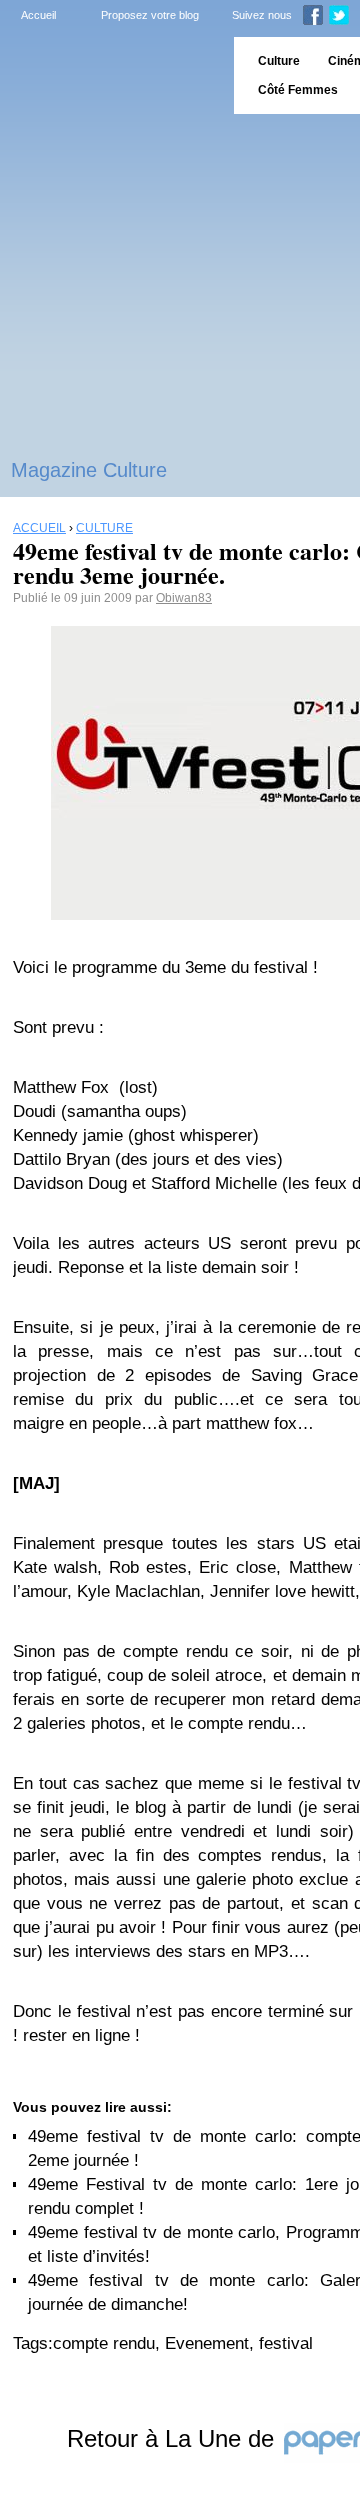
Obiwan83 (184, 598)
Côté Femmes (298, 90)
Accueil (38, 15)
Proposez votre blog (150, 15)
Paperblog (110, 75)
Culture (279, 61)
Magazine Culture (89, 470)
